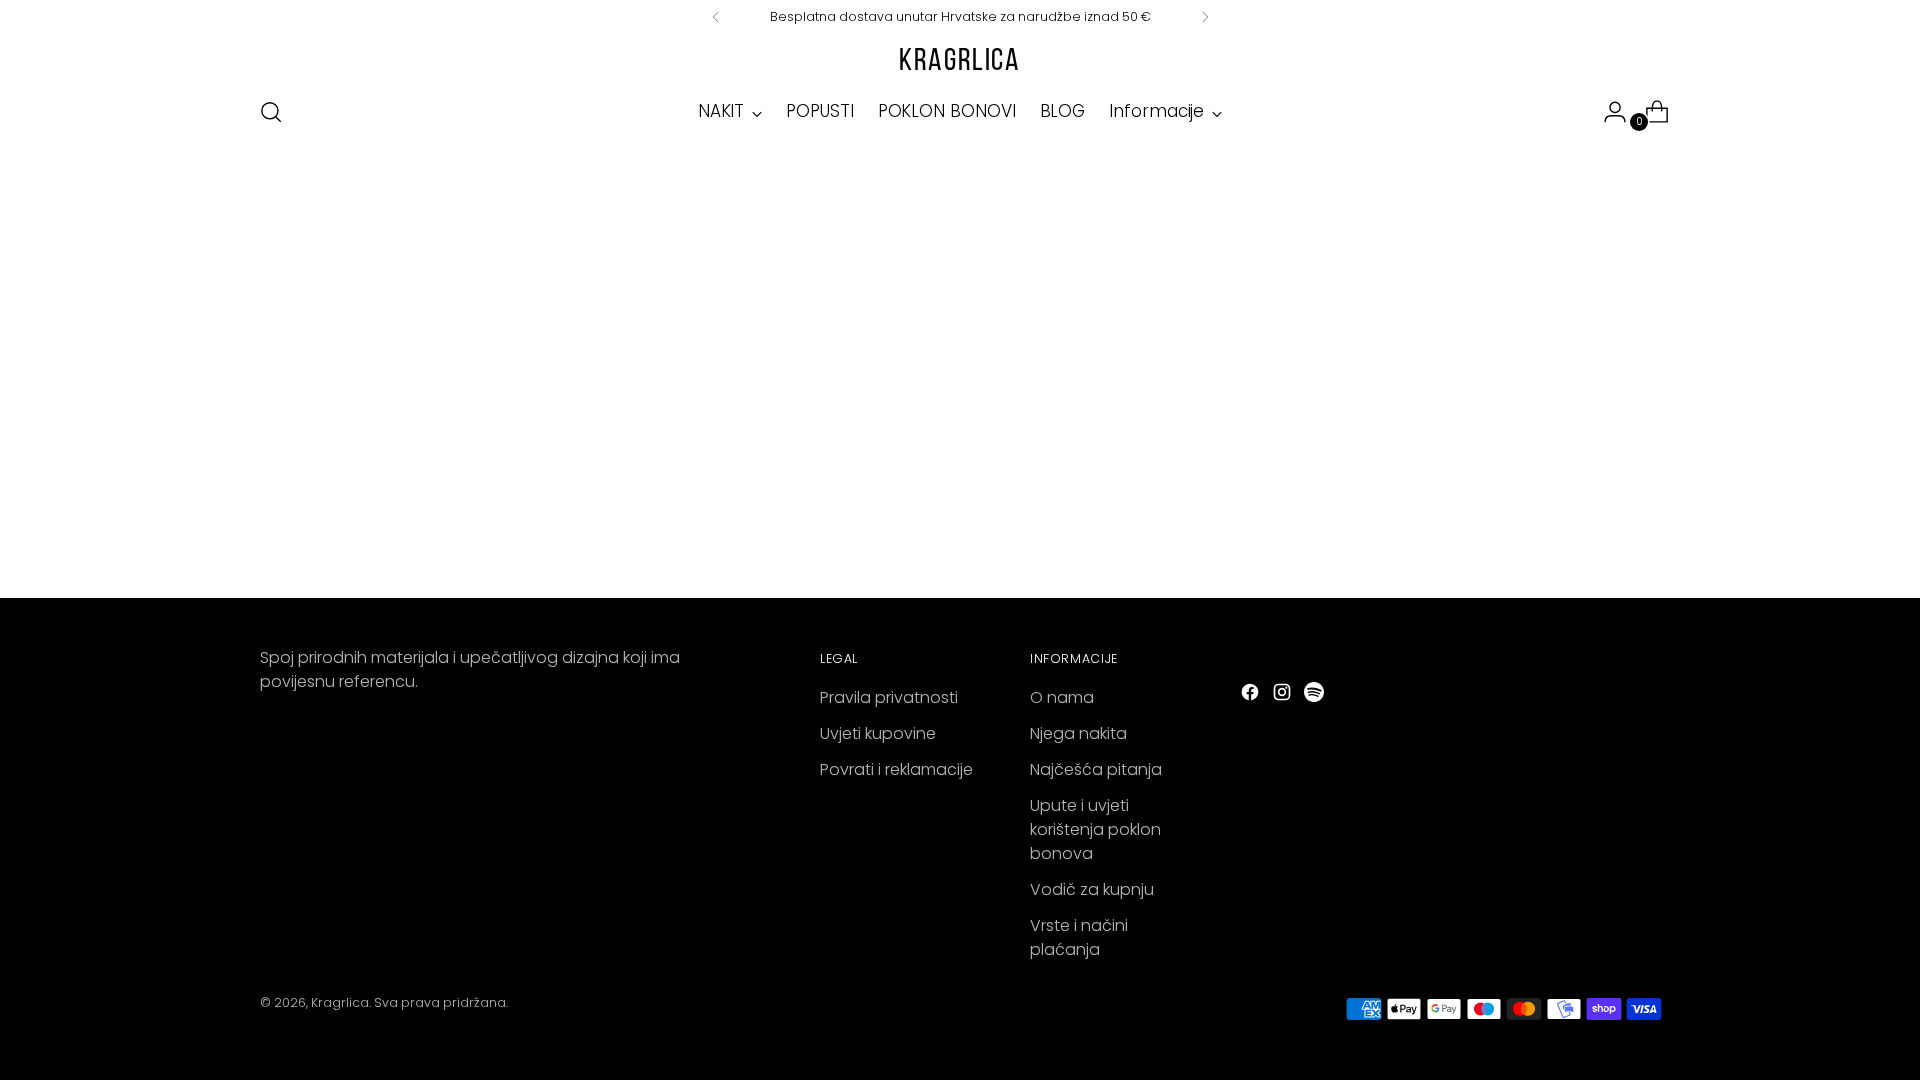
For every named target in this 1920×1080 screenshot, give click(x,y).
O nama (1062, 697)
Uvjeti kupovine (878, 733)
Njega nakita (1078, 733)
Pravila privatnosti (889, 697)
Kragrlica (340, 1002)
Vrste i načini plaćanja (1079, 937)
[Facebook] (1252, 695)
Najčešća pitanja (1096, 769)
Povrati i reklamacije (896, 769)
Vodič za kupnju (1092, 889)
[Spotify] (1316, 695)
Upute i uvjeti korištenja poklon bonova (1095, 829)
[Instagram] (1284, 695)
